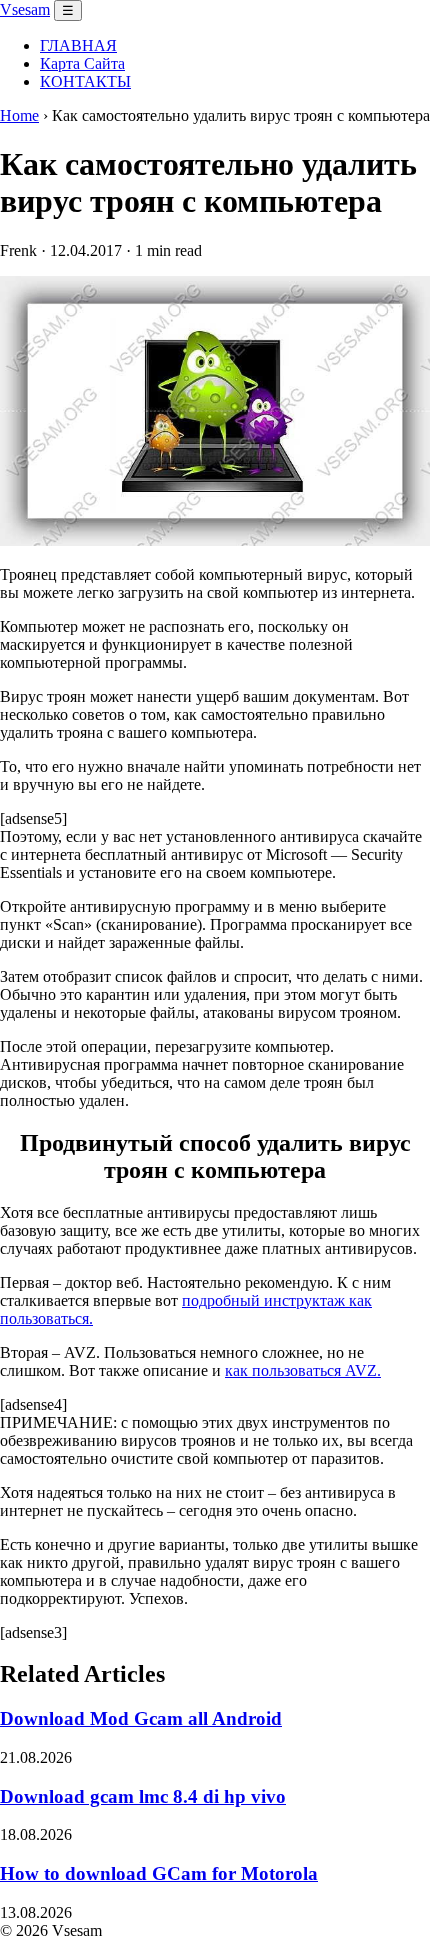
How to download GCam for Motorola (159, 1873)
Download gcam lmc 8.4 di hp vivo (143, 1796)
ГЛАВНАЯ (78, 45)
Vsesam (25, 9)
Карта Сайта (82, 63)
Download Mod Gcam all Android (141, 1718)
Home (19, 115)
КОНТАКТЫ (85, 81)
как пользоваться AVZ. (303, 1370)
